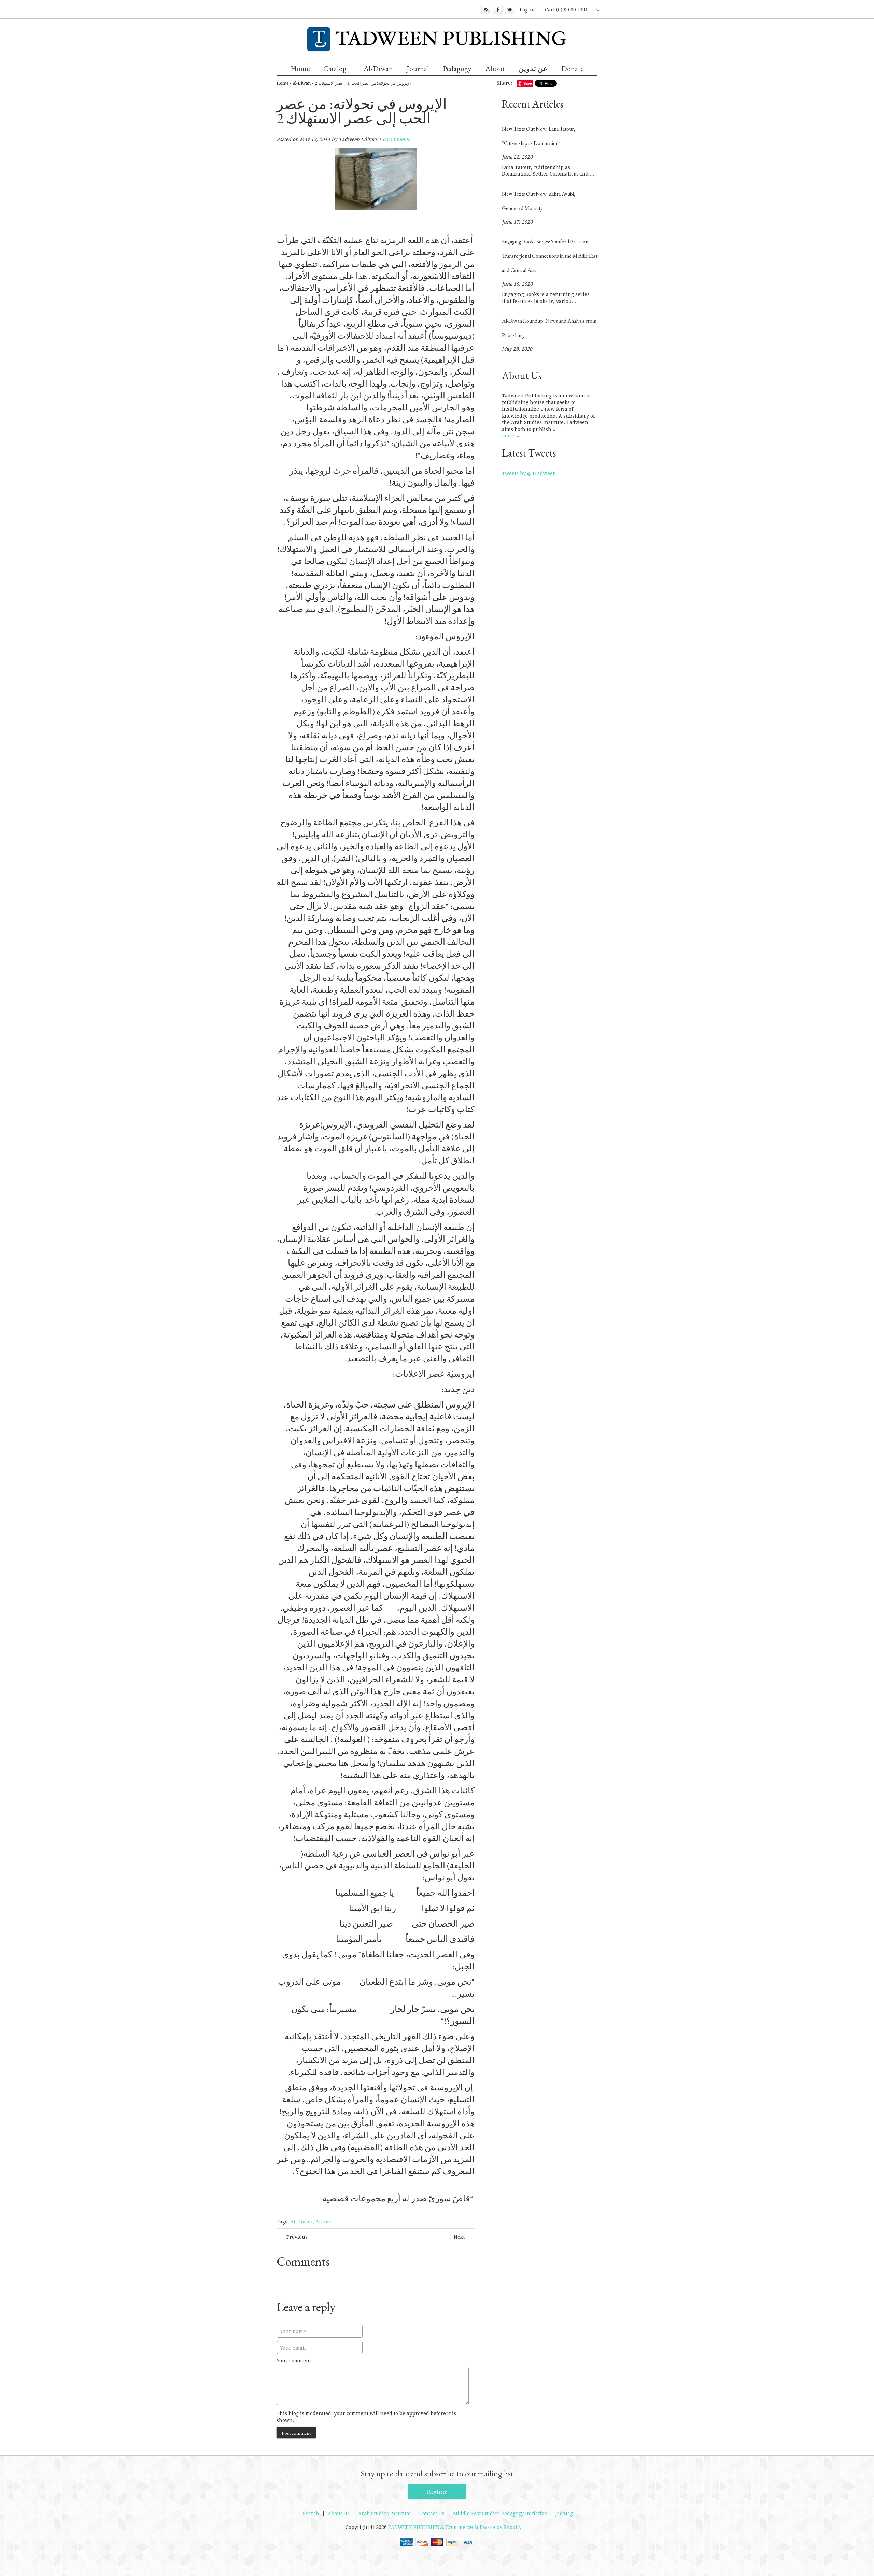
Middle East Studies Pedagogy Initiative (500, 2514)
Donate (572, 68)
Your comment (294, 2361)
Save (528, 83)
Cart (566, 10)
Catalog (335, 68)
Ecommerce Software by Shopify (484, 2527)
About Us (339, 2514)
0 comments (396, 139)
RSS (486, 10)
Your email (293, 2348)
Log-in (527, 10)
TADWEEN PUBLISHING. (417, 2527)
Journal (418, 68)
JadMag (564, 2514)
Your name (293, 2332)
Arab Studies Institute (384, 2514)
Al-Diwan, (302, 2222)
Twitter (509, 10)
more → (511, 436)
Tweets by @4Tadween (529, 473)
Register (437, 2492)
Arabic (323, 2222)
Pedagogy (457, 68)
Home (300, 68)
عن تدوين (533, 68)
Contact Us (432, 2514)
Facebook (498, 10)
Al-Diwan (378, 68)
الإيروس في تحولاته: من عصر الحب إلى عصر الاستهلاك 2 (363, 83)
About (495, 68)
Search (596, 9)
